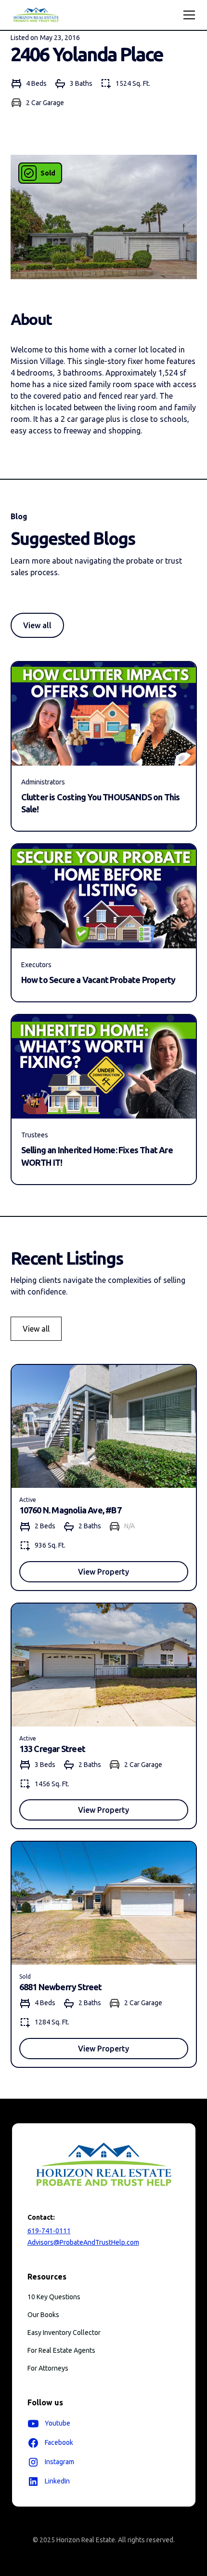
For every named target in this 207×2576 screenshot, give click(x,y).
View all (37, 625)
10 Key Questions (54, 2297)
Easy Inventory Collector (64, 2333)
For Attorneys (48, 2368)
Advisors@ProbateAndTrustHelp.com (83, 2242)
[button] (187, 15)
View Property (103, 1572)
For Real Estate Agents (61, 2350)
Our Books (43, 2315)
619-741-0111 (49, 2231)
